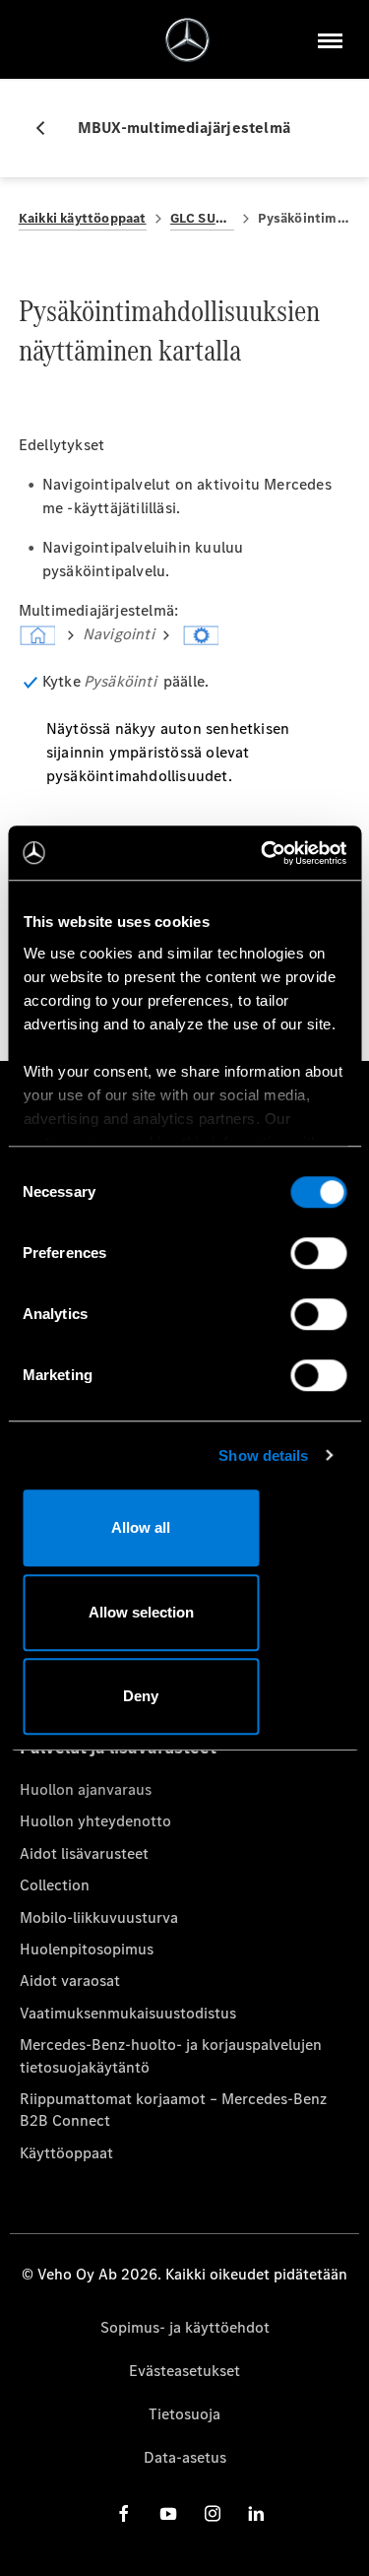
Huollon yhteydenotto (95, 1821)
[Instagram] (213, 2513)
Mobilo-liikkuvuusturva (99, 1917)
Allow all (141, 1527)
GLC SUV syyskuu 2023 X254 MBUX (203, 218)
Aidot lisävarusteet (84, 1853)
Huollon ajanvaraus (86, 1789)
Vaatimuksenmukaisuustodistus (128, 2013)
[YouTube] (168, 2513)
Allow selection (141, 1612)
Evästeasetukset (184, 2371)
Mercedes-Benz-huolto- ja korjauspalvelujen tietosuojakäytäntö (171, 2055)
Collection (55, 1885)
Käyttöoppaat (66, 2153)
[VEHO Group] (187, 40)
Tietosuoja (184, 2414)
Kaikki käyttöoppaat (83, 218)
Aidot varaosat (70, 1981)
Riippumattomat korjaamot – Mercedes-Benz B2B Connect (173, 2110)
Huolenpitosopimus (87, 1949)
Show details (263, 1455)
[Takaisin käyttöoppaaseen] (48, 128)
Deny (141, 1696)
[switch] (318, 1253)
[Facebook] (124, 2513)
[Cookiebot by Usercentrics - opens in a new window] (263, 853)
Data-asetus (185, 2457)
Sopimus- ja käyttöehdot (185, 2327)
